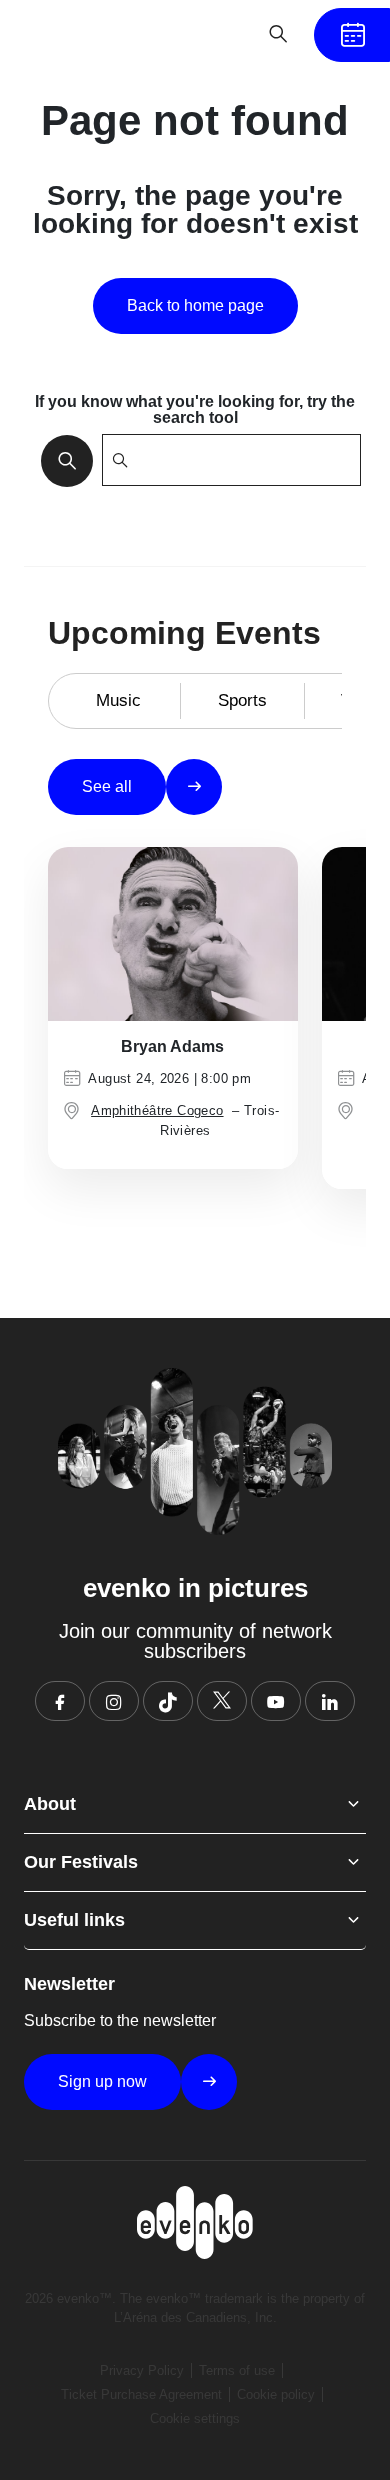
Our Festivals (81, 1862)
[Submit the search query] (61, 460)
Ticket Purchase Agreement (141, 2394)
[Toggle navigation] (216, 34)
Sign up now (102, 2081)
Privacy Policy (142, 2370)
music (118, 700)
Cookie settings (195, 2418)
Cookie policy (276, 2394)
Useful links (74, 1920)
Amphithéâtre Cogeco (157, 1110)
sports (242, 700)
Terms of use (237, 2370)
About (50, 1804)
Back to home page (195, 305)
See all (107, 786)
